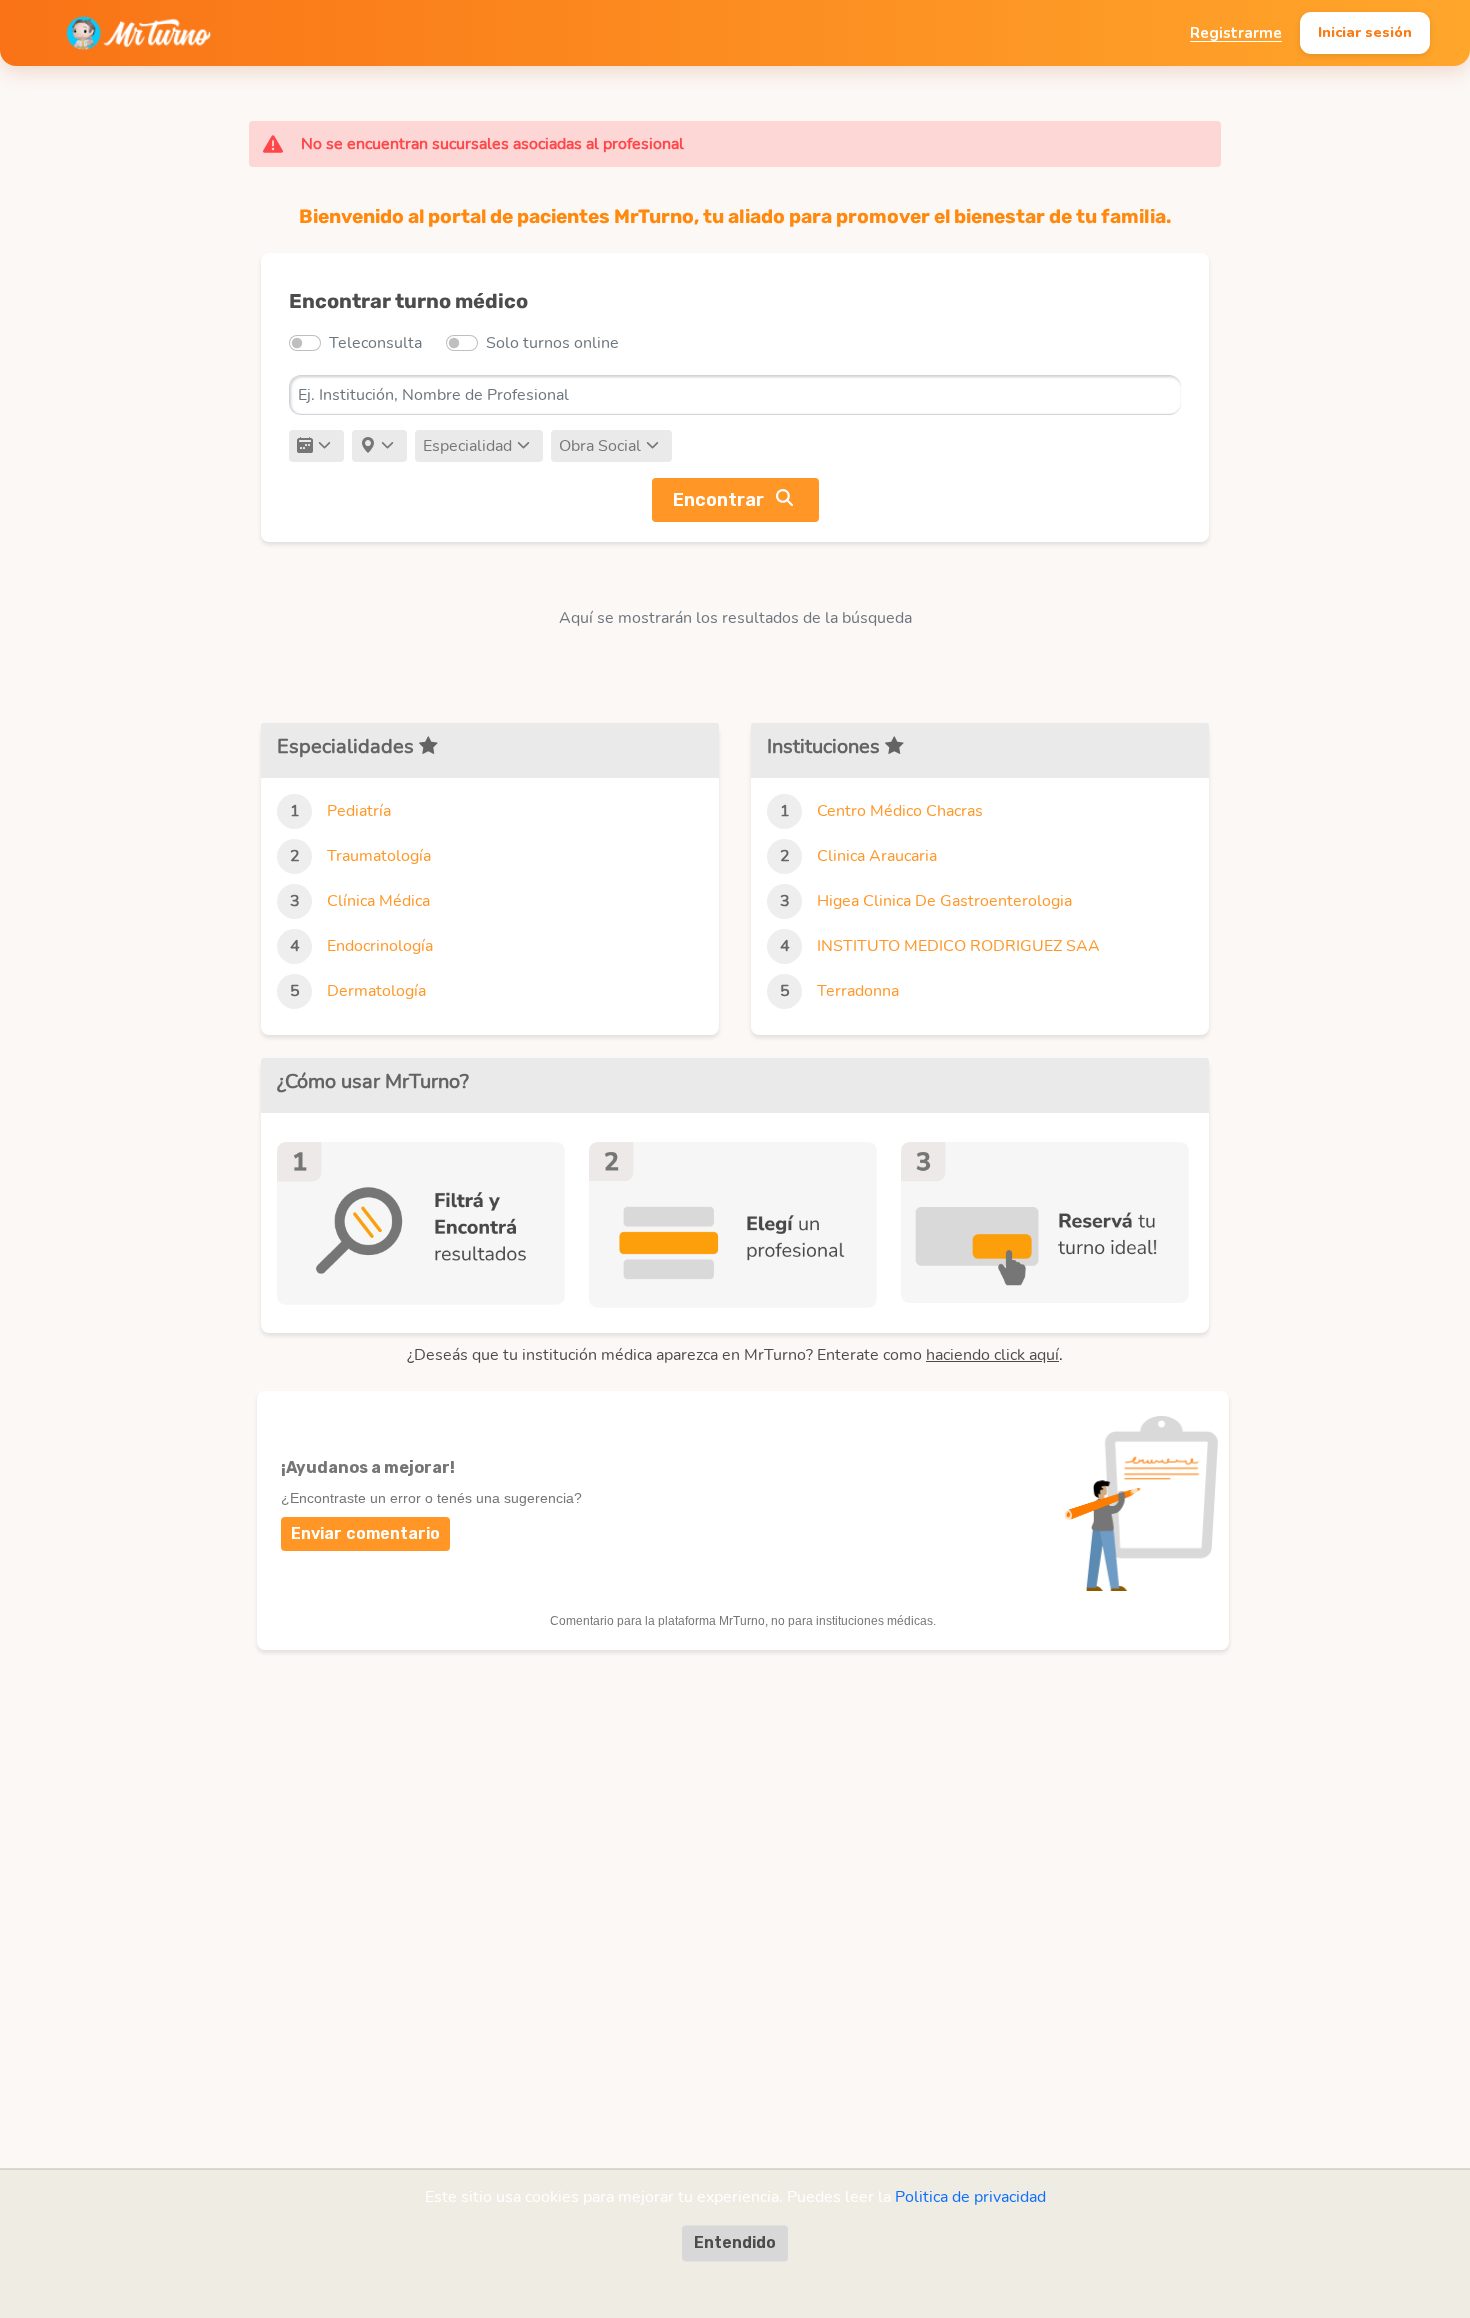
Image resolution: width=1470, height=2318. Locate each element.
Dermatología (376, 991)
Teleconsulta (375, 343)
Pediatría (359, 811)
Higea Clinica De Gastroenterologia (944, 901)
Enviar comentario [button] (365, 1533)
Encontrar (718, 500)
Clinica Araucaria (877, 856)
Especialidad (467, 446)
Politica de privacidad (970, 2197)
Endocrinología (380, 946)
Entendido (735, 2242)
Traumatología (379, 856)
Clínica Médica (378, 901)
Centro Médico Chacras (900, 811)
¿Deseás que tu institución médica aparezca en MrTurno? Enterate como (733, 1355)
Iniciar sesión (1365, 32)
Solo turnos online (552, 343)
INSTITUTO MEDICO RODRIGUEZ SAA (958, 946)
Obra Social (600, 446)
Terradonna (858, 991)
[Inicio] (138, 33)
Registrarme (1236, 33)
